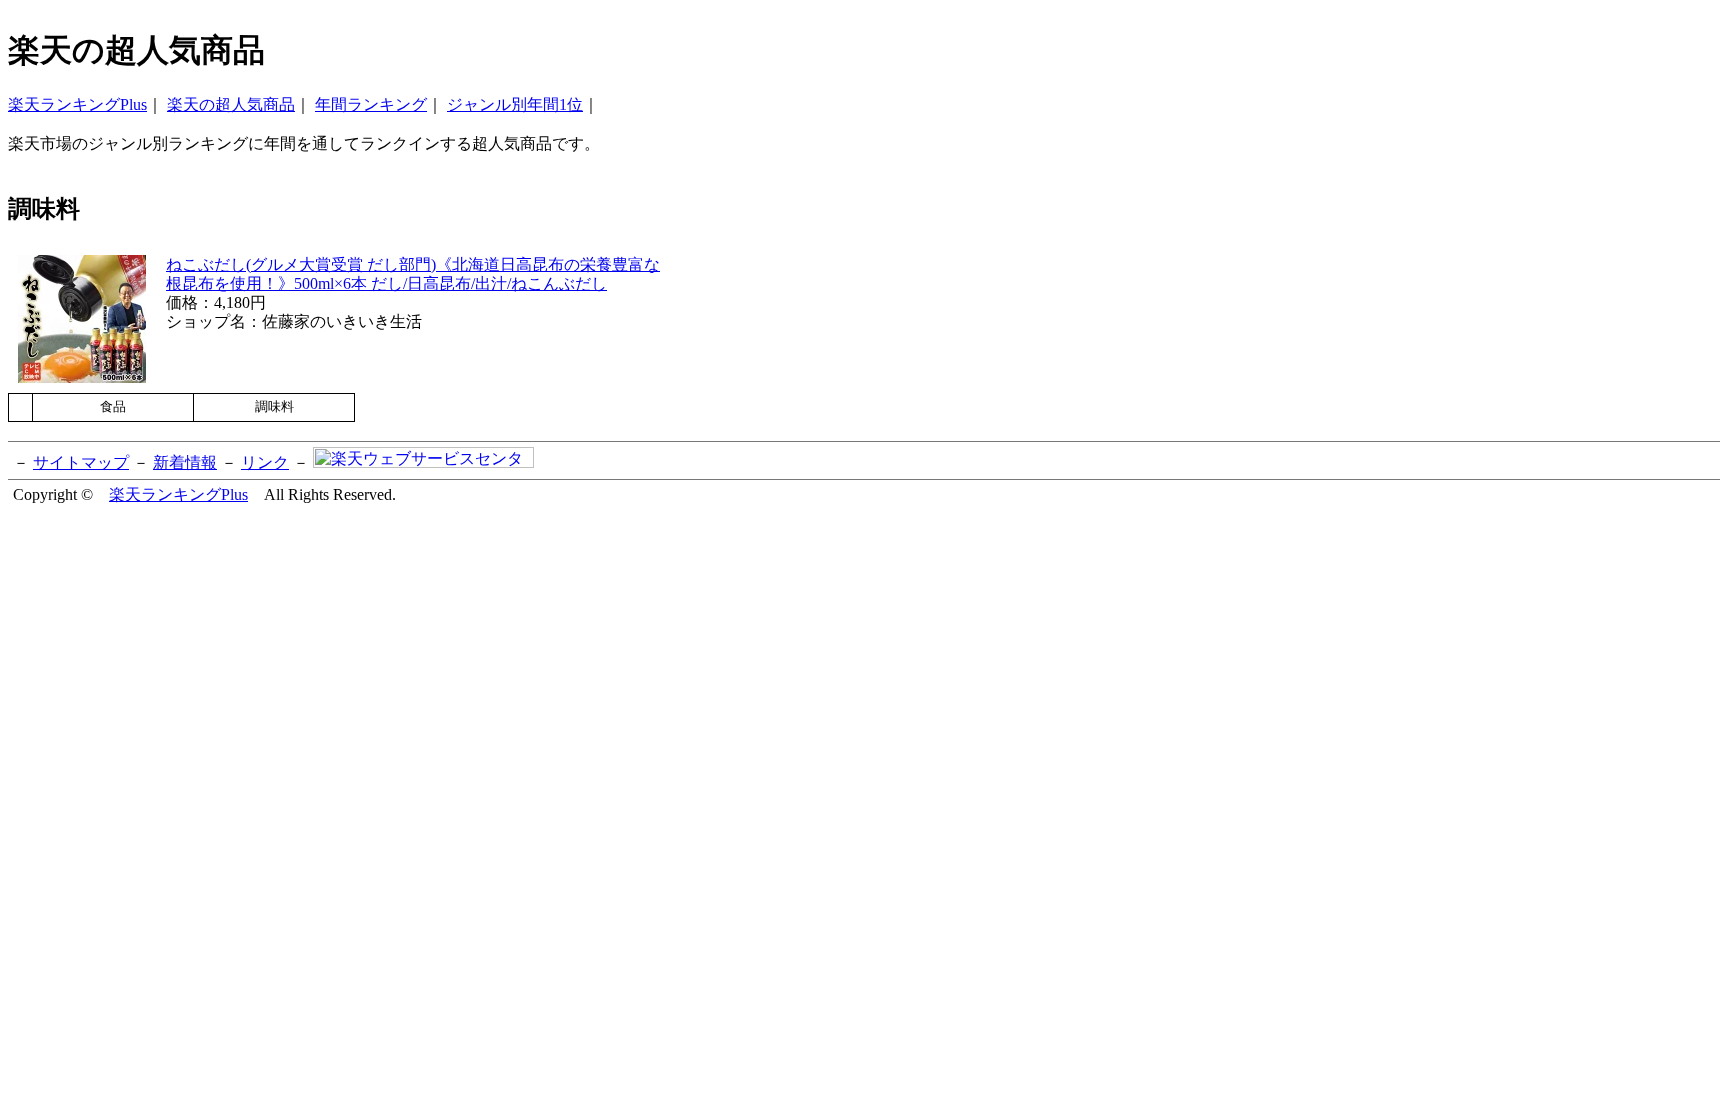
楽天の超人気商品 (231, 104)
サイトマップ (81, 462)
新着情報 (185, 462)
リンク (265, 462)
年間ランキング (371, 104)
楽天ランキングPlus (77, 104)
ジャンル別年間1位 (515, 104)
